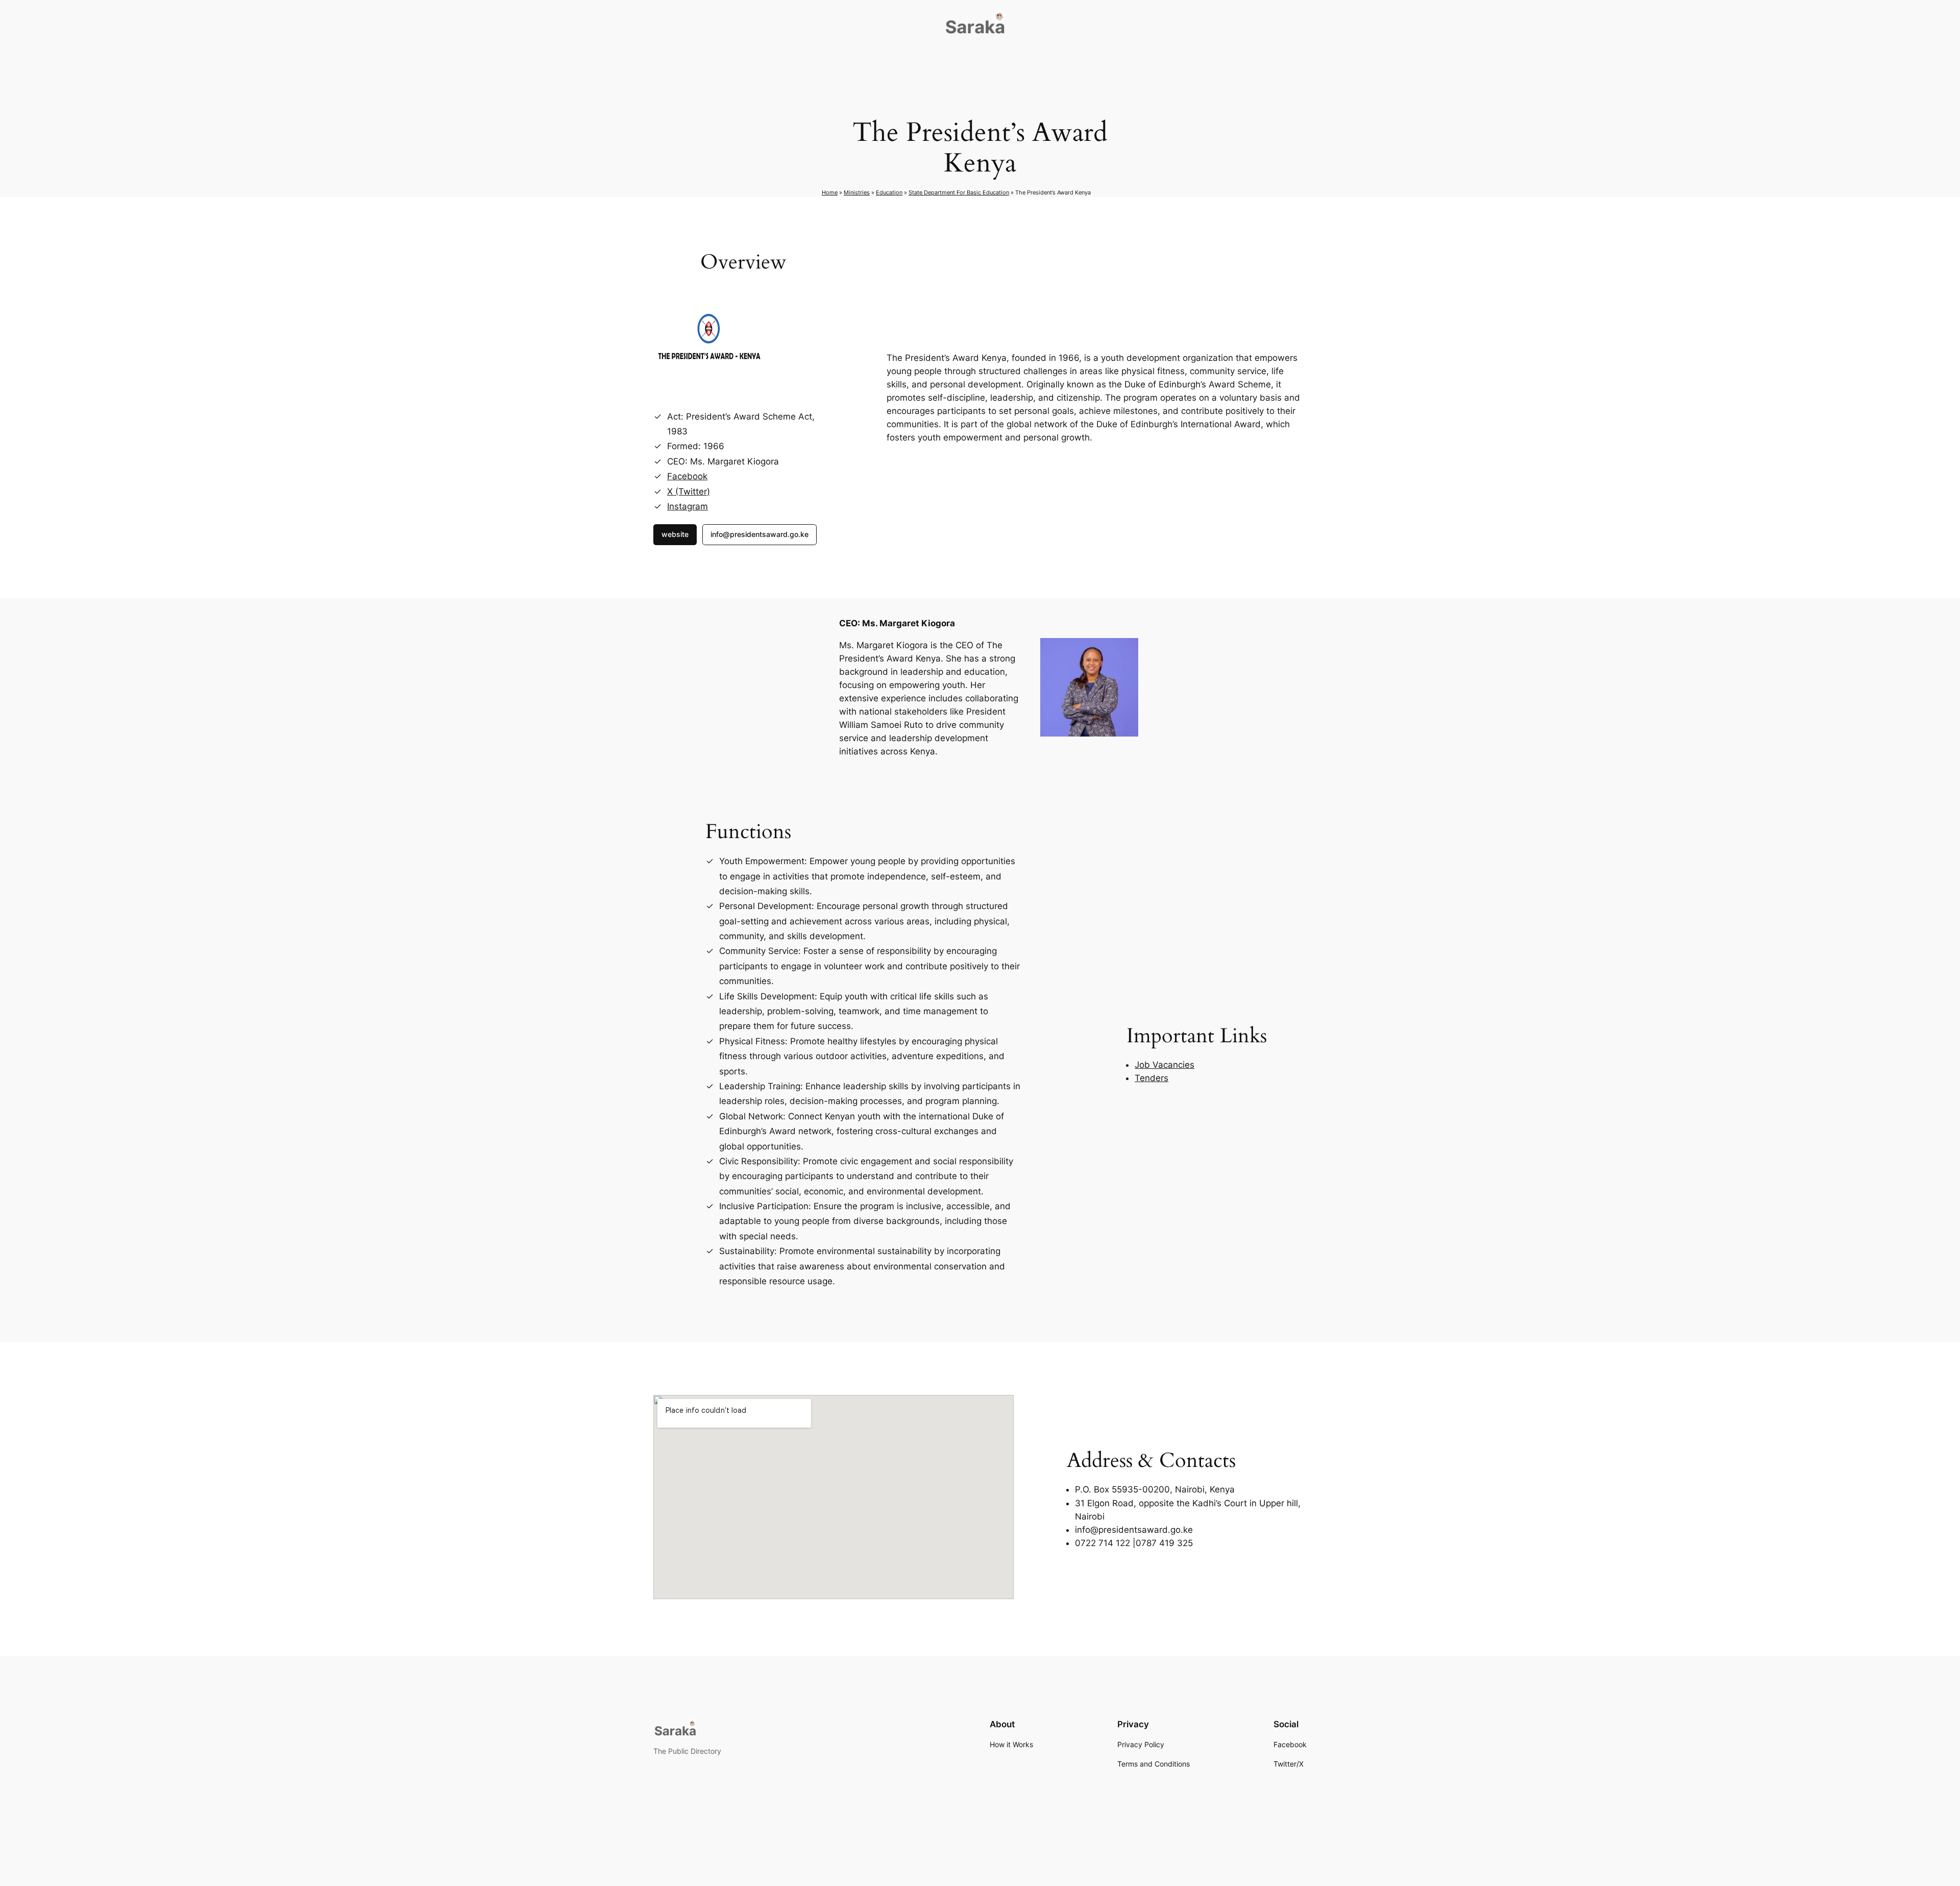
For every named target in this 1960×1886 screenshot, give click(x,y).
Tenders (1151, 1078)
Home (830, 192)
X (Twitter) (689, 492)
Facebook (687, 476)
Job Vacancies (1165, 1065)
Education (889, 192)
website (675, 534)
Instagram (688, 506)
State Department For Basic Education (959, 192)
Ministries (857, 192)
